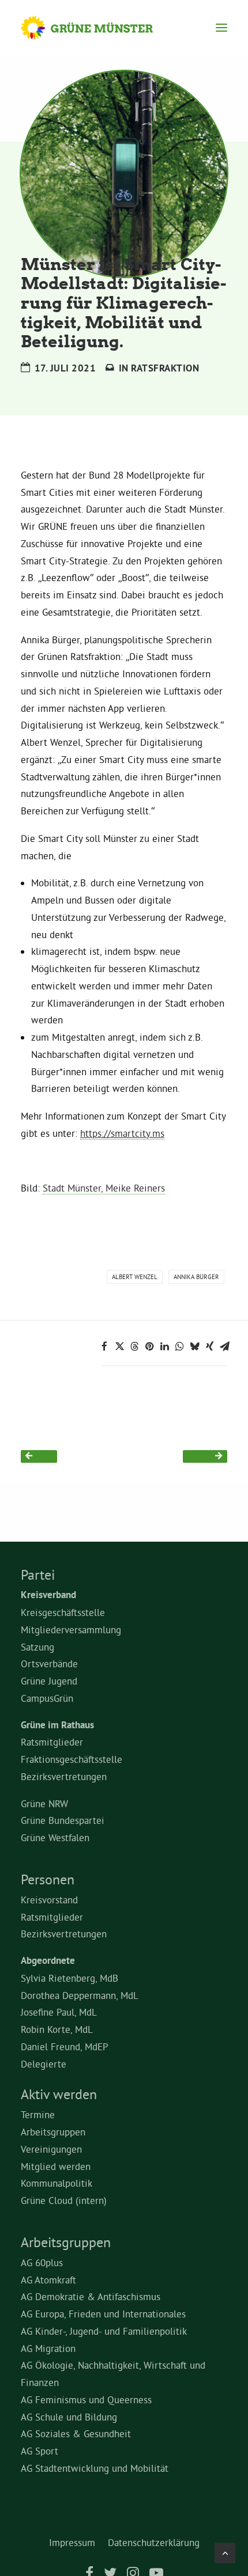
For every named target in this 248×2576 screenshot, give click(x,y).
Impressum (72, 2542)
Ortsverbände (49, 1663)
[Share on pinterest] (149, 1346)
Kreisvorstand (49, 1900)
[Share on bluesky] (194, 1346)
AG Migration (48, 2348)
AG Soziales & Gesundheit (76, 2433)
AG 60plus (42, 2262)
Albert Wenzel (135, 1277)
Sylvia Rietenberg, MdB (69, 1978)
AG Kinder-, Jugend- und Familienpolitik (104, 2331)
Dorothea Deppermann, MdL (80, 1995)
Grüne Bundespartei (63, 1820)
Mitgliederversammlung (71, 1630)
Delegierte (44, 2064)
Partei (38, 1575)
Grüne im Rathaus (57, 1725)
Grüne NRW (44, 1803)
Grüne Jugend (49, 1681)
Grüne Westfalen (55, 1837)
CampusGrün (47, 1698)
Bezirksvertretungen (64, 1776)
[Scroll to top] (225, 2550)
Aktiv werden (59, 2094)
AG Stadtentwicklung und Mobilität (95, 2468)
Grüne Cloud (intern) (64, 2200)
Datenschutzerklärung (154, 2542)
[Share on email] (224, 1346)
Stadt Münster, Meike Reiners (104, 1188)
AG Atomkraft (48, 2280)
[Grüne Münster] (98, 28)
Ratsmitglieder (52, 1742)
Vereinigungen (51, 2149)
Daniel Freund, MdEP (65, 2046)
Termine (38, 2114)
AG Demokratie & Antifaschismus (91, 2296)
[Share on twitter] (119, 1346)
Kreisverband (48, 1595)
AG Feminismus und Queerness (86, 2399)
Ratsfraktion (165, 368)
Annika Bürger (196, 1277)
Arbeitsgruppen (53, 2132)
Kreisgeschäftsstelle (63, 1612)
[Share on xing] (209, 1346)
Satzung (37, 1647)
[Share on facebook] (104, 1346)
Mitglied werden (56, 2166)
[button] (221, 28)
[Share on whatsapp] (179, 1346)
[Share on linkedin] (164, 1346)
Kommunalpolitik (57, 2183)
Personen (48, 1879)
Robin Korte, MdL (57, 2029)
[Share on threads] (134, 1346)
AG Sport (40, 2451)
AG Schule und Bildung (69, 2417)
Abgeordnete (48, 1960)
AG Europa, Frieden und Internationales (103, 2314)
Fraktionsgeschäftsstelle (72, 1759)
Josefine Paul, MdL (59, 2012)
